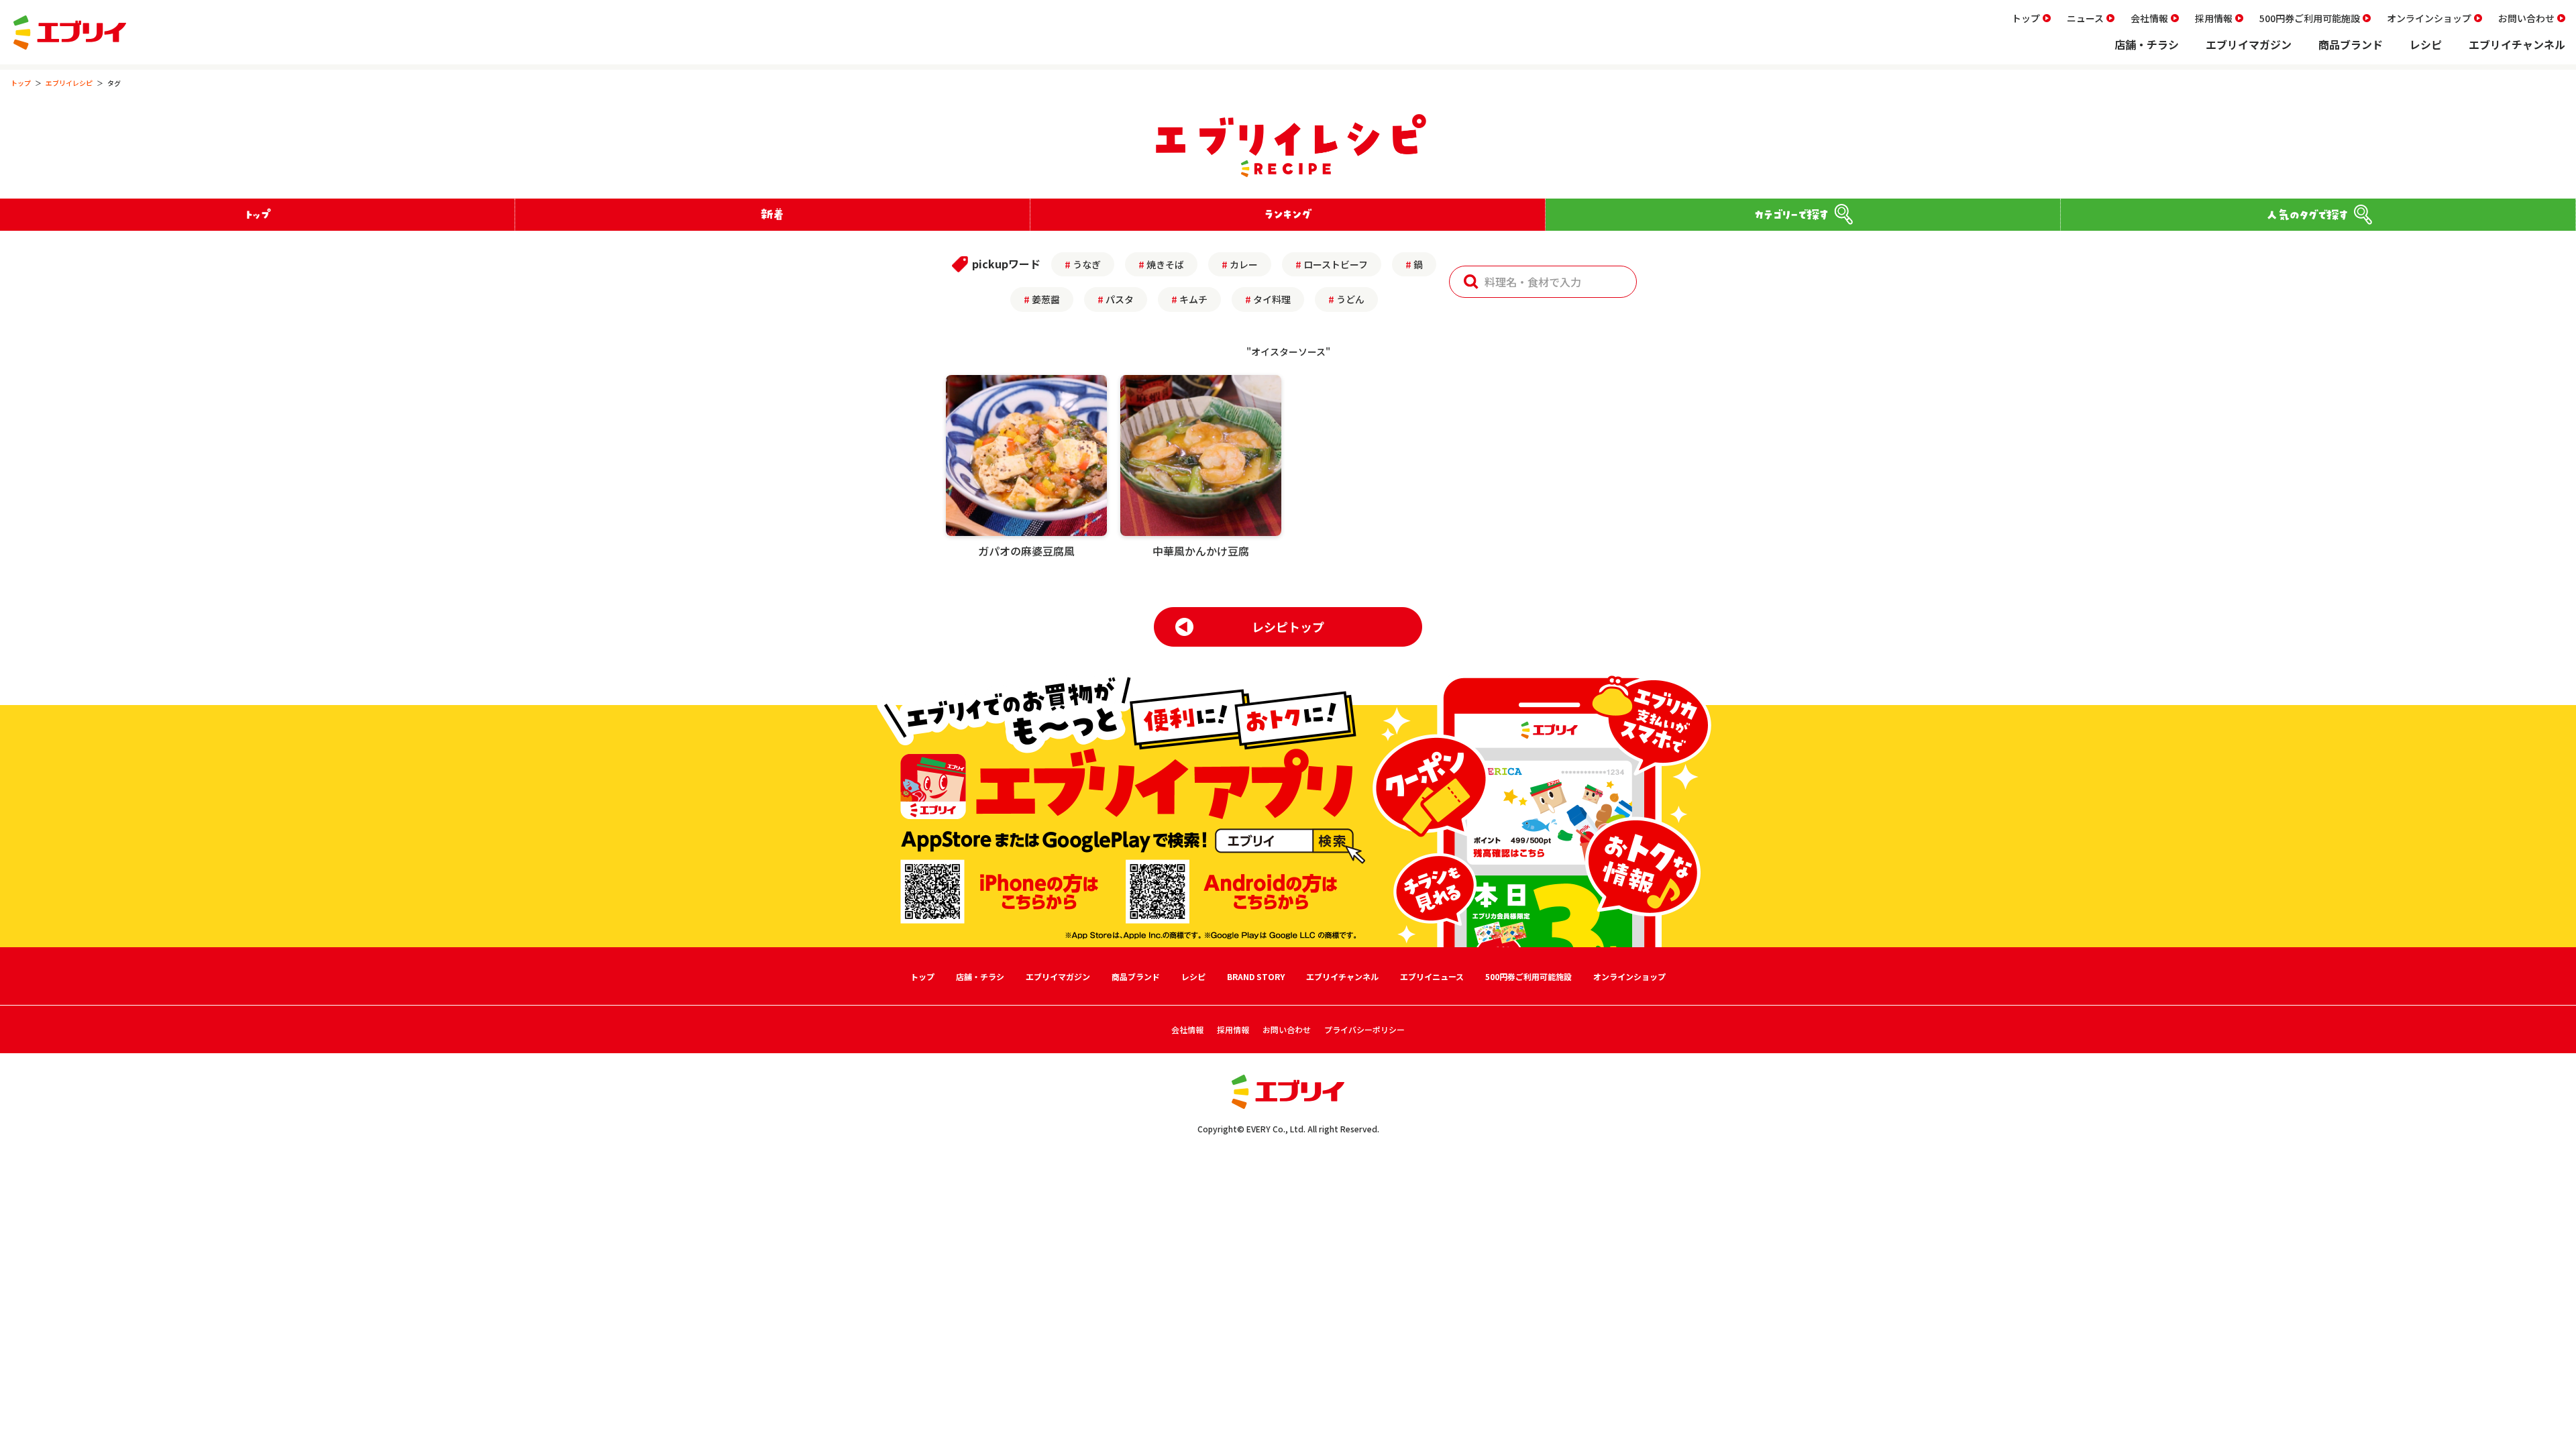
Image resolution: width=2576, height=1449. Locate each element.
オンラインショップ (2429, 18)
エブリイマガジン (2249, 44)
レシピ (2426, 44)
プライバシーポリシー (1364, 1029)
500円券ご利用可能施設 (2310, 18)
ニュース (2085, 18)
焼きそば (1165, 264)
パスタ (1120, 299)
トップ (2026, 18)
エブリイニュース (1432, 976)
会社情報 (2149, 18)
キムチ (1193, 299)
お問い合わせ (2526, 18)
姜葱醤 (1046, 299)
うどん (1350, 299)
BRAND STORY (1256, 976)
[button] (1471, 282)
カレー (1244, 264)
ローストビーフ (1336, 264)
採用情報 (2214, 18)
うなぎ (1087, 264)
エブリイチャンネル (2517, 44)
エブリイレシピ (69, 83)
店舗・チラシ (2147, 44)
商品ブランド (2351, 44)
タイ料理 (1272, 299)
